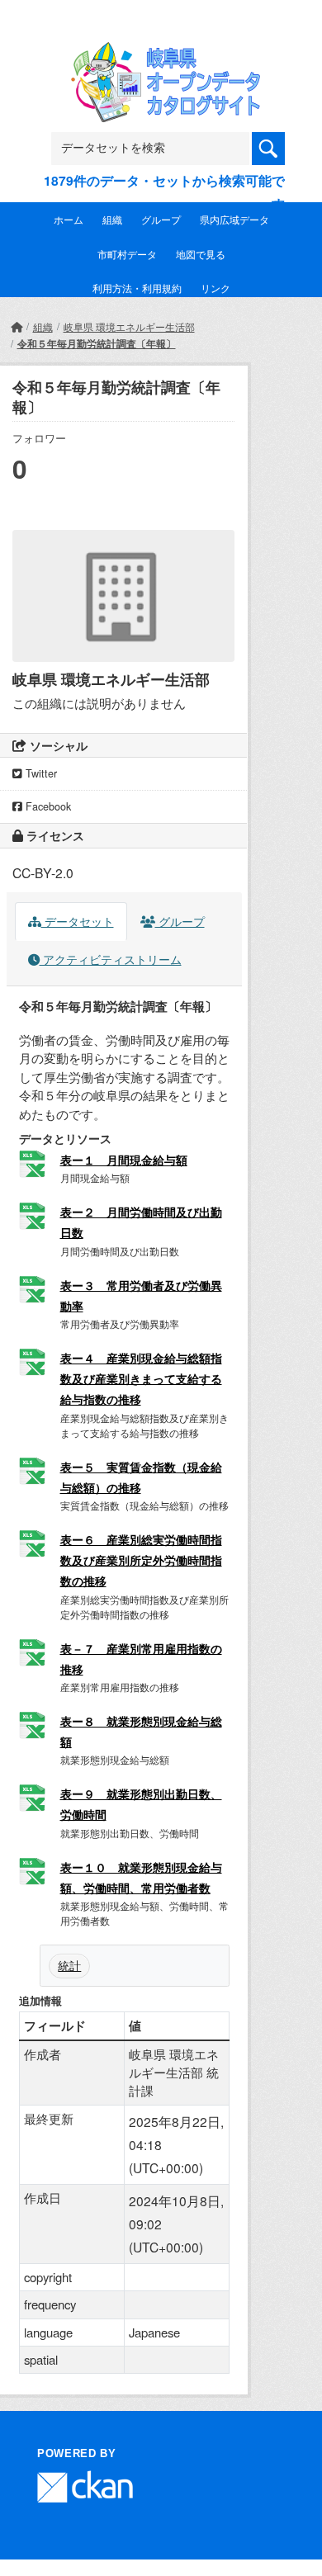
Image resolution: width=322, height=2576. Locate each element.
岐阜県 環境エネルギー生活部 (129, 326)
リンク (215, 288)
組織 (112, 219)
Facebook (47, 806)
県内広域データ (234, 219)
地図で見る (201, 254)
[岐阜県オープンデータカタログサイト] (161, 52)
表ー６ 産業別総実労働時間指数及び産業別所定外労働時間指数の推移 (141, 1560)
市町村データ (127, 254)
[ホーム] (17, 326)
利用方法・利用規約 (137, 288)
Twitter (40, 773)
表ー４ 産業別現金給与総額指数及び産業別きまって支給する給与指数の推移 (141, 1378)
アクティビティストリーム (111, 959)
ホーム (69, 219)
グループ (161, 219)
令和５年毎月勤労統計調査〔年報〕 (97, 343)
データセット (78, 921)
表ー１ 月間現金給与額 (124, 1160)
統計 (69, 1965)
